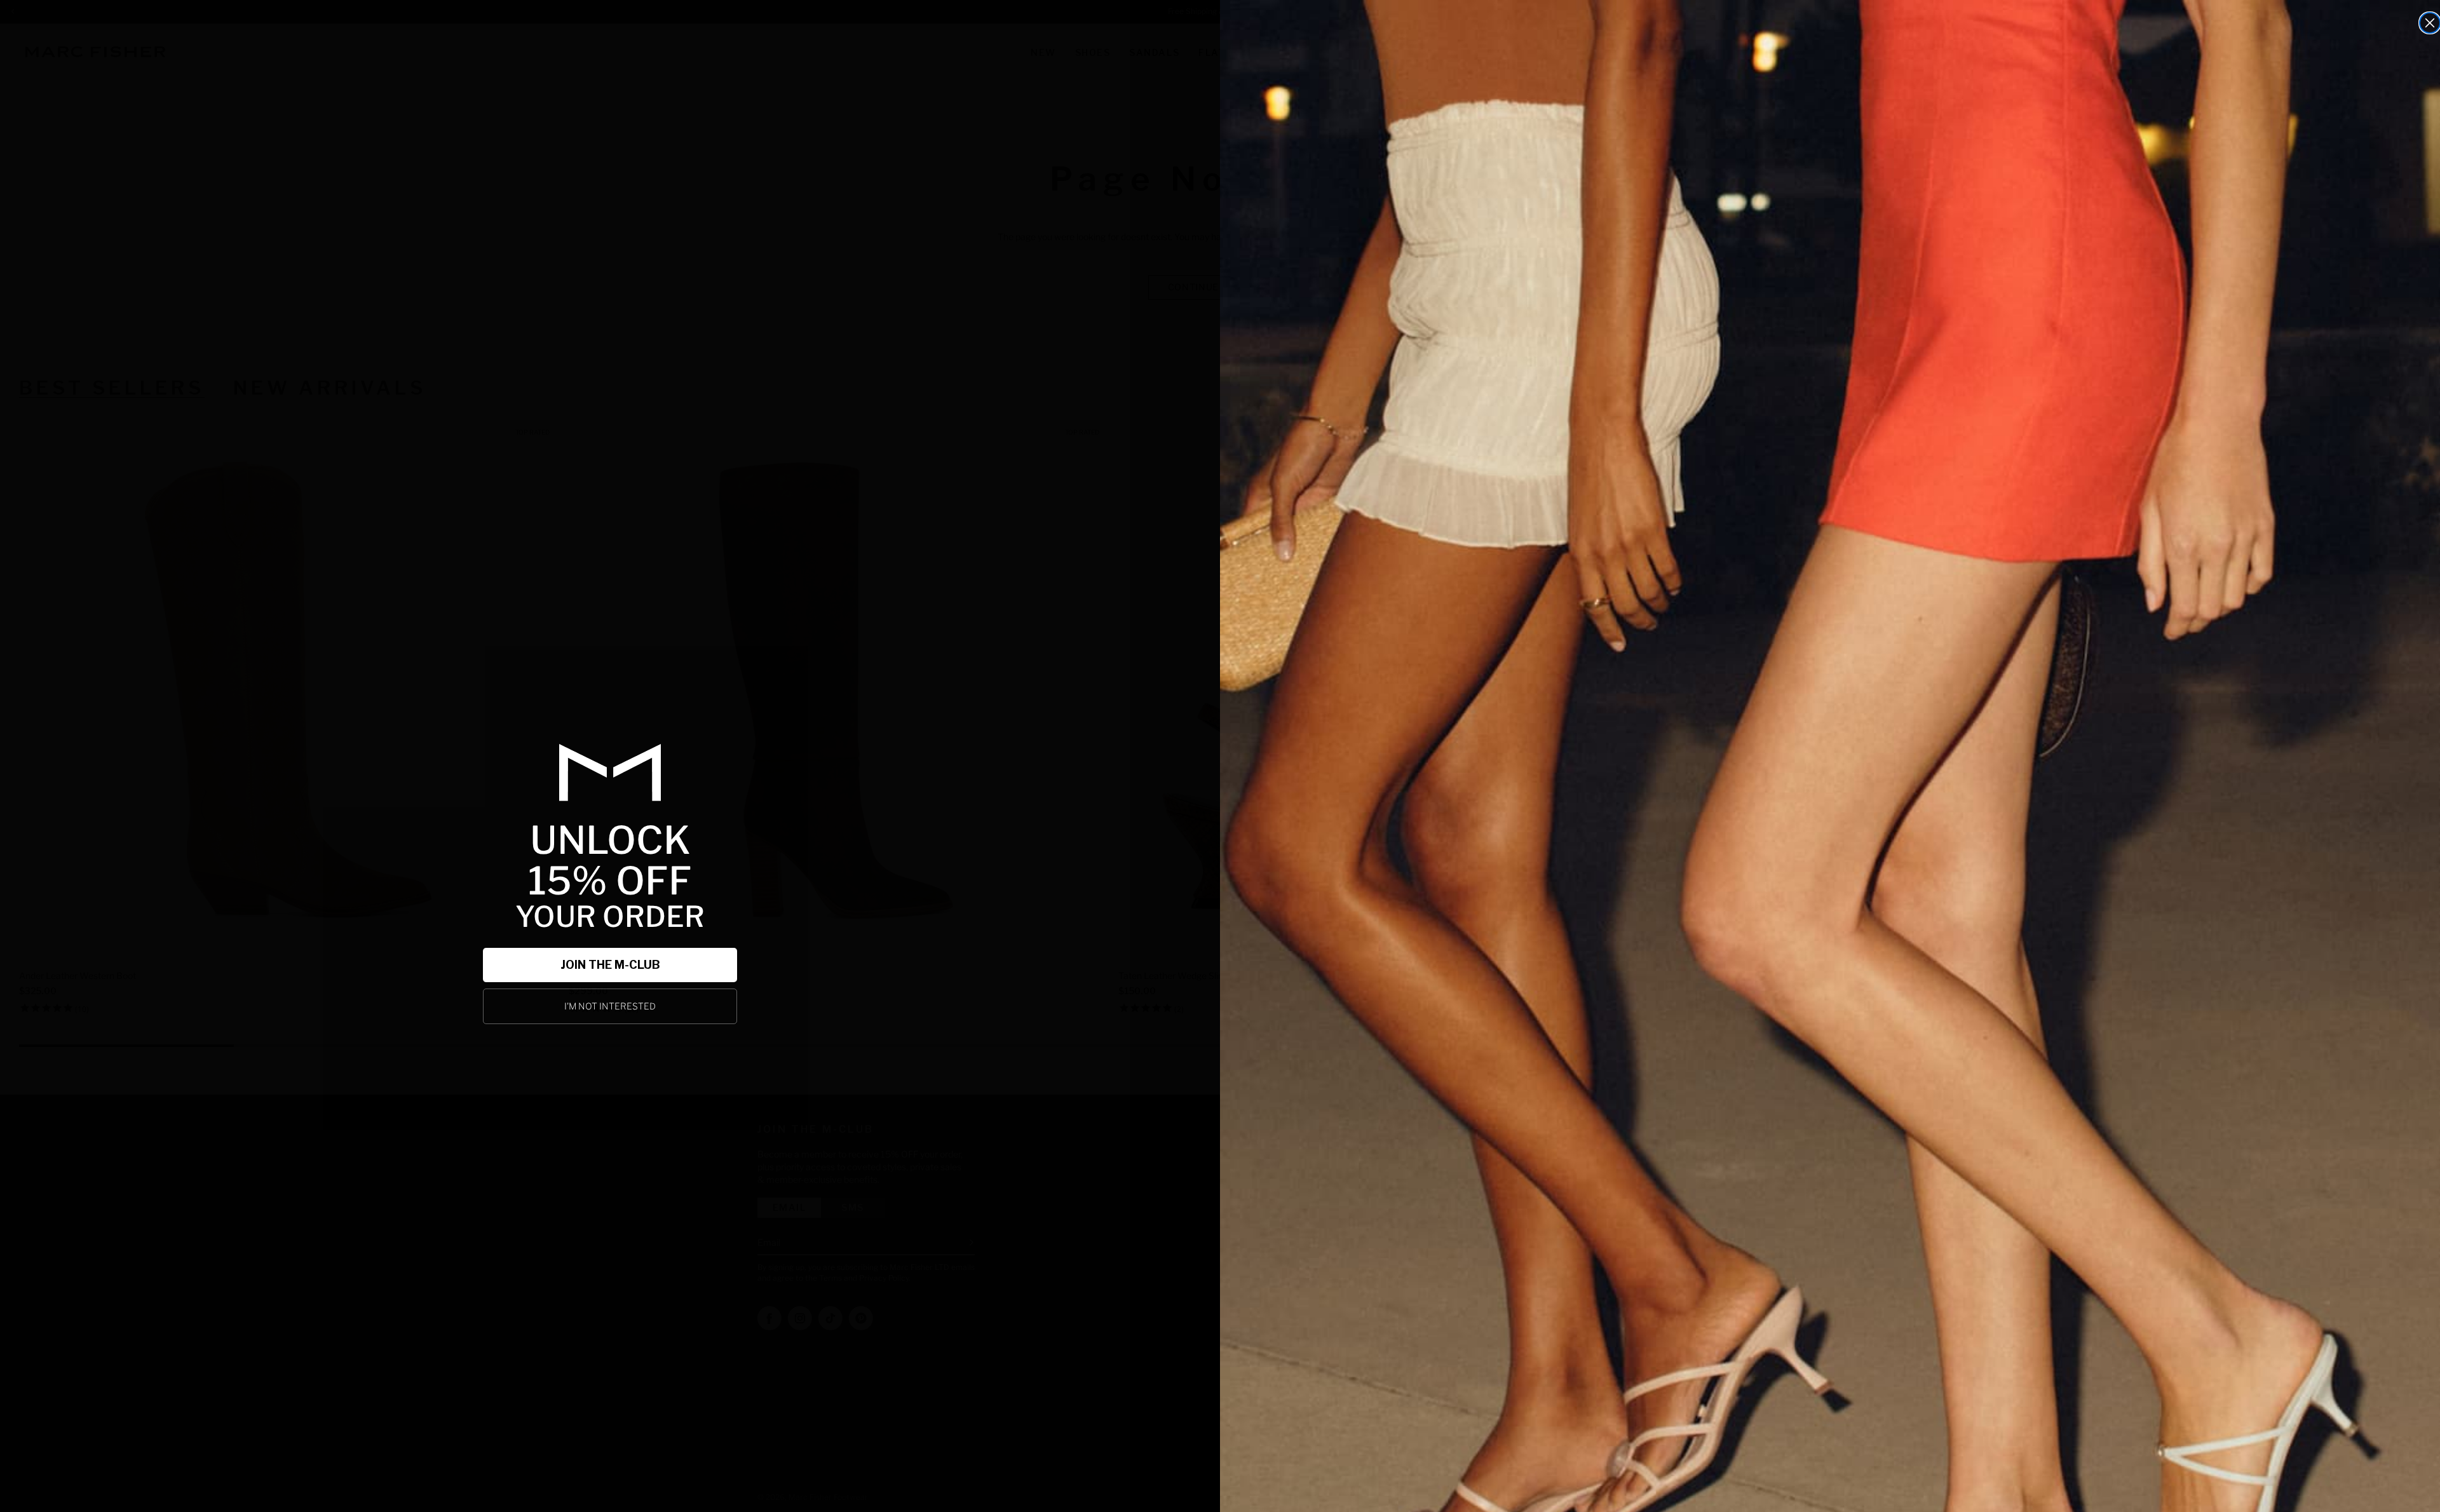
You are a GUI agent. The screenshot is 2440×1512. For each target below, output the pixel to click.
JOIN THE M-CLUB (610, 965)
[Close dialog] (2430, 23)
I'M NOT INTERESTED (610, 1006)
